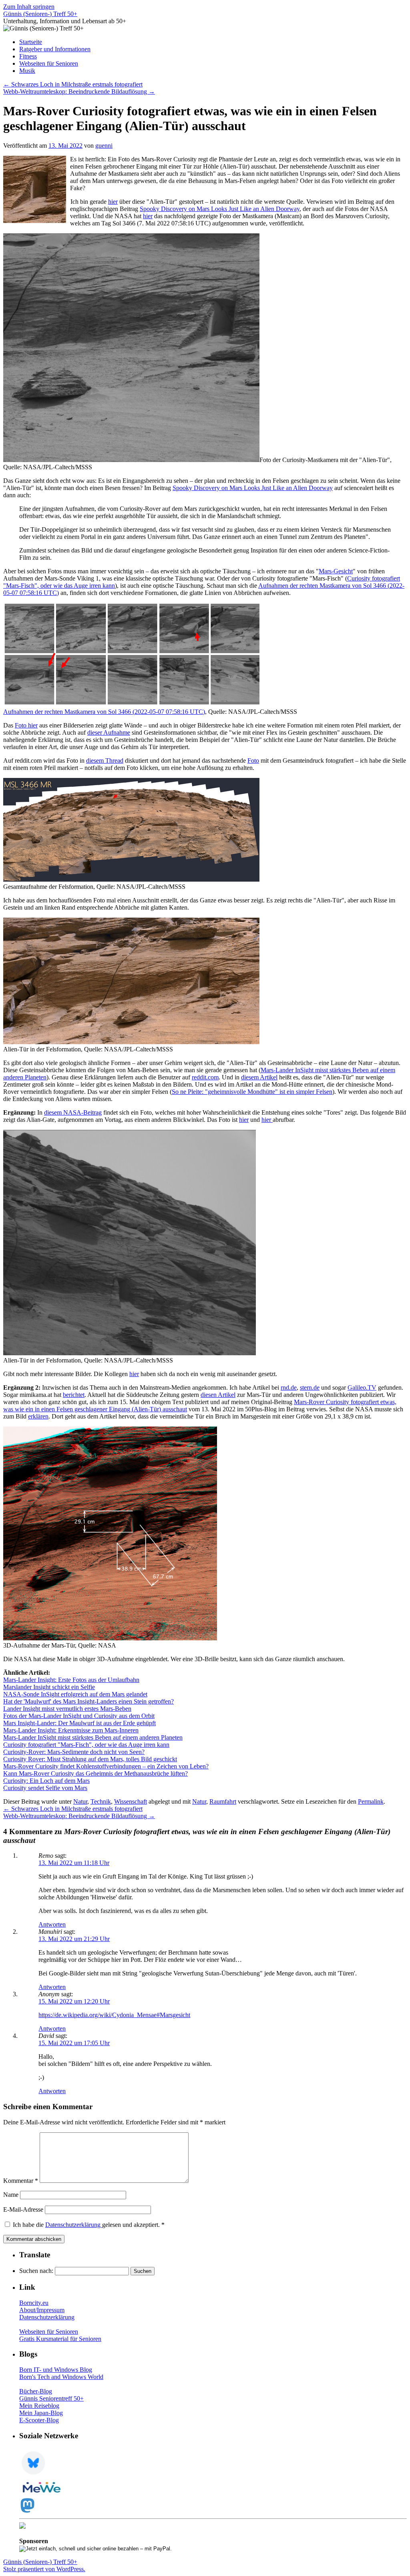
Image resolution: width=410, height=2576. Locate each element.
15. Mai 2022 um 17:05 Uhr (74, 2043)
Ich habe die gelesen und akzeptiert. (89, 2225)
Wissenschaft (131, 1801)
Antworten (52, 1924)
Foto (253, 761)
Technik (101, 1801)
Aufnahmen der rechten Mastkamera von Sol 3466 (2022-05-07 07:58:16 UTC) (104, 712)
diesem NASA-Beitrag (73, 1112)
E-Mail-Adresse (23, 2209)
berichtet (74, 1395)
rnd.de (289, 1387)
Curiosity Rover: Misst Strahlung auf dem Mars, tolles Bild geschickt (90, 1759)
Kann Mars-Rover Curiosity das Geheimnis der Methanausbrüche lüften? (95, 1773)
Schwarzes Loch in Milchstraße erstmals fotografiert (73, 84)
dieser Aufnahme (109, 732)
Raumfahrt (223, 1801)
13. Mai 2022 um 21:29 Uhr (74, 1939)
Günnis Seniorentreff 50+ (51, 2398)
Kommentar (21, 2181)
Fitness (28, 56)
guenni (104, 146)
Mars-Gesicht (336, 571)
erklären (38, 1416)
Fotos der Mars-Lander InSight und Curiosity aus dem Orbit (79, 1716)
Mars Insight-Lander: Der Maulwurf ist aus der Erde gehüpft (79, 1723)
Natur (80, 1801)
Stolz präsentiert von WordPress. (44, 2569)
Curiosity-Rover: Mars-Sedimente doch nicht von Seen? (74, 1752)
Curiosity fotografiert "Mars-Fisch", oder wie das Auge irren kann (86, 1745)
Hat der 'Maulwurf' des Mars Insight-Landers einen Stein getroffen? (88, 1701)
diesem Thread (105, 761)
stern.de (310, 1387)
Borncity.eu (34, 2303)
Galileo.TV (362, 1387)
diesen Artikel (218, 1395)
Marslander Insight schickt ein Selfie (49, 1687)
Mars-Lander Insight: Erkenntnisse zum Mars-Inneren (71, 1730)
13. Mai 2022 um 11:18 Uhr (74, 1863)
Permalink (371, 1801)
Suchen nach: (36, 2271)
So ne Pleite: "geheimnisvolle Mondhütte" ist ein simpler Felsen (252, 1092)
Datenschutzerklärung (74, 2225)
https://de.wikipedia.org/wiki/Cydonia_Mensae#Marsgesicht (114, 2015)
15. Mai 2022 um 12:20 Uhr (74, 2001)
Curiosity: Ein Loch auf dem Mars (46, 1781)
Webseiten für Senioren (49, 63)
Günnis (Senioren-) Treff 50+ (40, 14)
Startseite (31, 42)
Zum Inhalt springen (29, 7)
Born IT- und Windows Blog (56, 2370)
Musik (27, 71)
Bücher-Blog (36, 2391)
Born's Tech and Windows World (61, 2377)
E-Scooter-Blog (39, 2420)
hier (113, 202)
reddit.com (205, 1077)
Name (11, 2195)
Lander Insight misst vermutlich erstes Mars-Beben (67, 1709)
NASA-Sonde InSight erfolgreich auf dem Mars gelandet (75, 1694)
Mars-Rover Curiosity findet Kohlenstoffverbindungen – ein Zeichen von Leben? (106, 1766)
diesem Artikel (259, 1077)
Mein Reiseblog (39, 2406)
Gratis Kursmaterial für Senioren (60, 2339)
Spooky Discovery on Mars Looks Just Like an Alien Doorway (220, 209)
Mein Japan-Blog (41, 2413)
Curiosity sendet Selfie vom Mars (45, 1788)
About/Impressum (42, 2310)
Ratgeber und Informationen (55, 49)
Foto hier (26, 725)
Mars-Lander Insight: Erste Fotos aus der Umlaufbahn (71, 1680)
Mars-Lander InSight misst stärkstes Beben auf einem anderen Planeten (93, 1737)
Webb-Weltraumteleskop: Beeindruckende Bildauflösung (79, 91)
